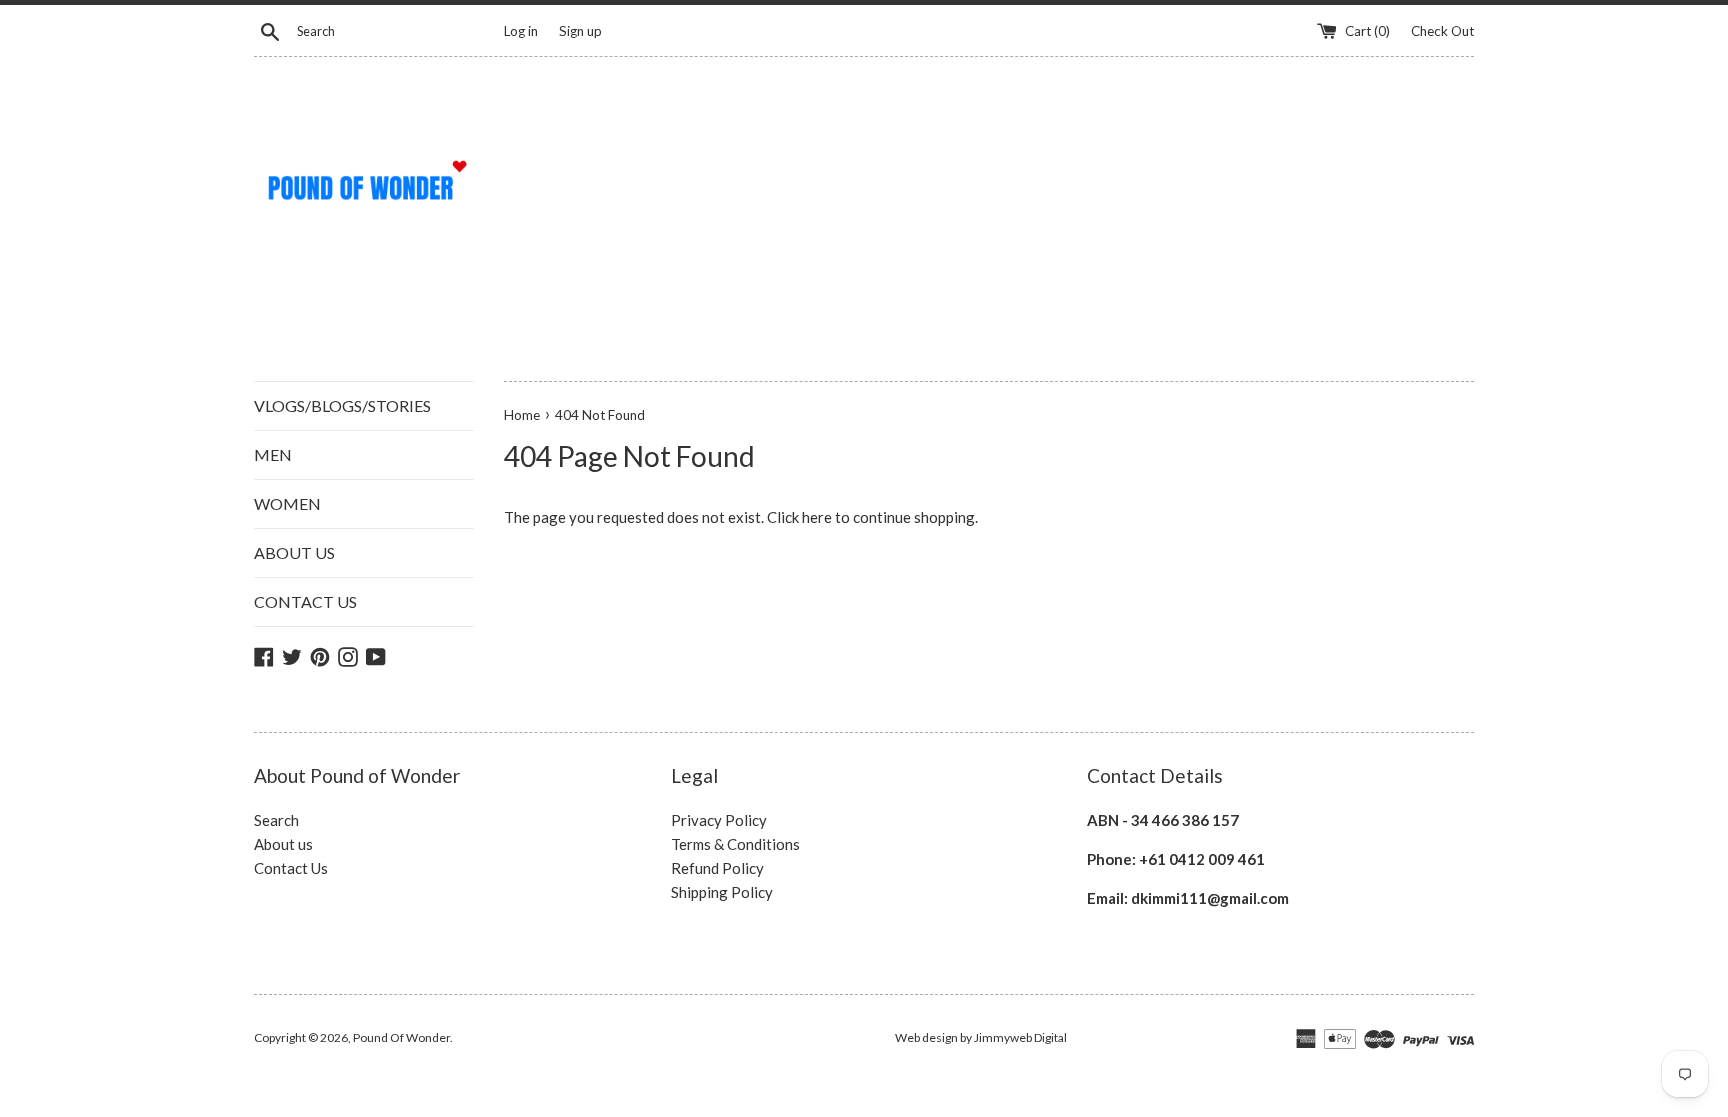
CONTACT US (305, 601)
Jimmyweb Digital (1020, 1037)
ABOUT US (294, 552)
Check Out (1442, 31)
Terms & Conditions (735, 844)
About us (283, 844)
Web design (926, 1037)
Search (276, 820)
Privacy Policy (719, 820)
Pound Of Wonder (401, 1037)
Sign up (580, 31)
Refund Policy (717, 868)
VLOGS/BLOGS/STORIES (342, 405)
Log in (521, 31)
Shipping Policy (722, 892)
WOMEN (287, 503)
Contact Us (291, 868)
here (817, 517)
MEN (273, 454)
